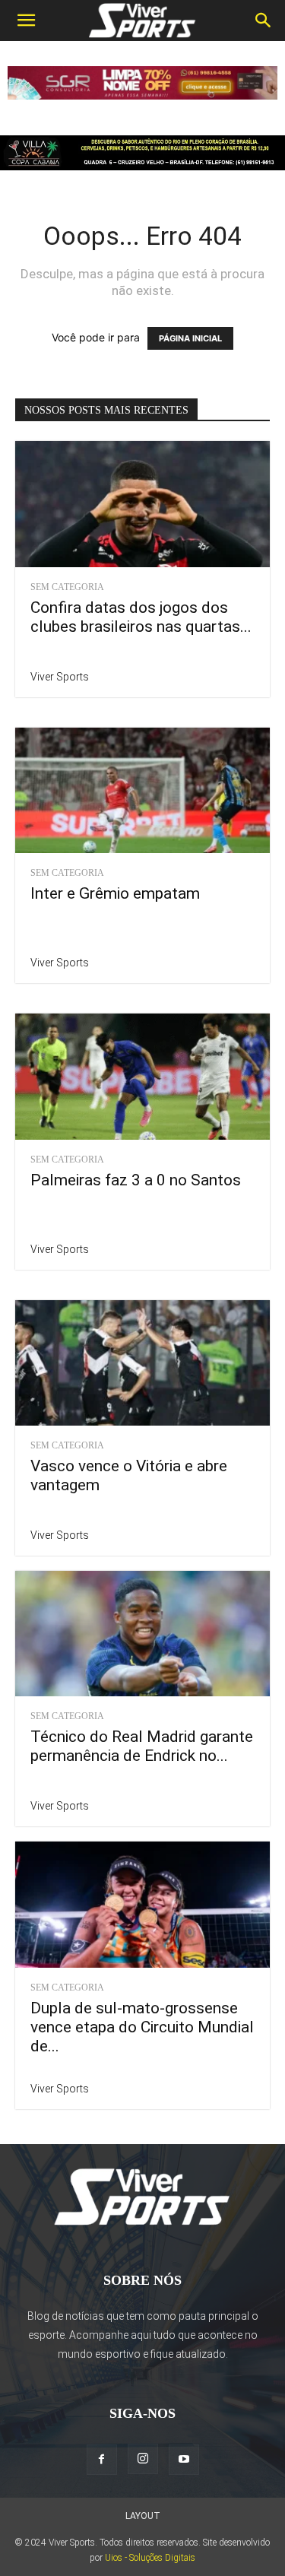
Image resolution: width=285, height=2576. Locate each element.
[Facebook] (102, 2460)
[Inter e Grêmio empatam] (142, 790)
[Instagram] (143, 2459)
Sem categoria (67, 587)
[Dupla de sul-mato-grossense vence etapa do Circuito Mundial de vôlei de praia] (142, 1904)
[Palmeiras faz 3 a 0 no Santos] (142, 1076)
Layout (143, 2516)
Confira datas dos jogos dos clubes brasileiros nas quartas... (141, 617)
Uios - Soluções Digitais (150, 2558)
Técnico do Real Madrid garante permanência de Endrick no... (142, 1746)
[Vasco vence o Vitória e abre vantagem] (142, 1363)
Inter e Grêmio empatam (115, 893)
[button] (26, 21)
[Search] (264, 21)
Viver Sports (60, 677)
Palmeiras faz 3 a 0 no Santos (136, 1180)
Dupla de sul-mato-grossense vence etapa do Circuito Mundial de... (142, 2027)
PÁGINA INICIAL (190, 338)
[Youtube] (184, 2460)
